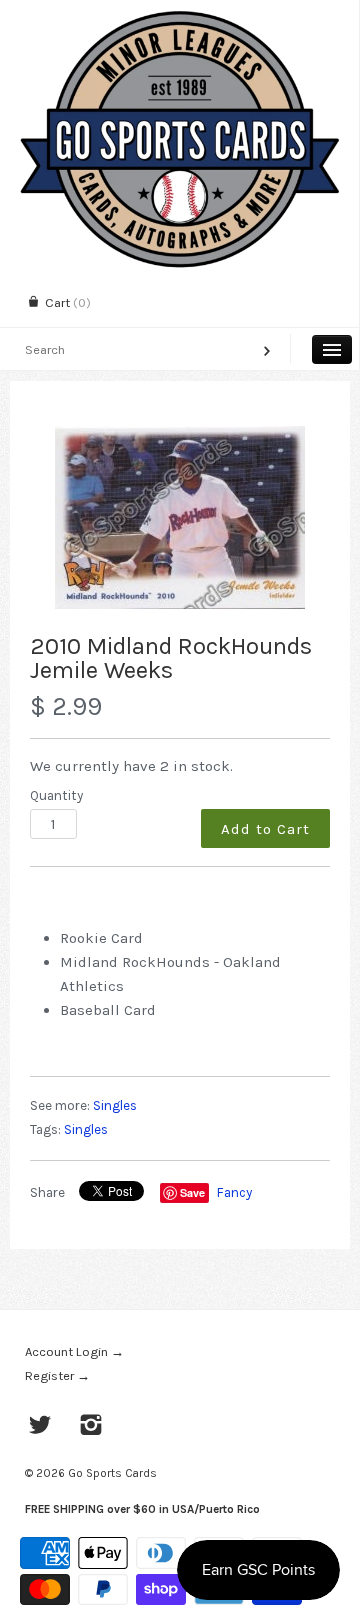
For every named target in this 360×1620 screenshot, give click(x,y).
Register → (57, 1375)
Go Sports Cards (112, 1473)
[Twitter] (40, 1427)
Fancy (234, 1192)
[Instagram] (91, 1427)
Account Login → (74, 1351)
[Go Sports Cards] (179, 17)
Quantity (56, 795)
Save (192, 1192)
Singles (115, 1105)
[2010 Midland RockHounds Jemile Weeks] (180, 517)
